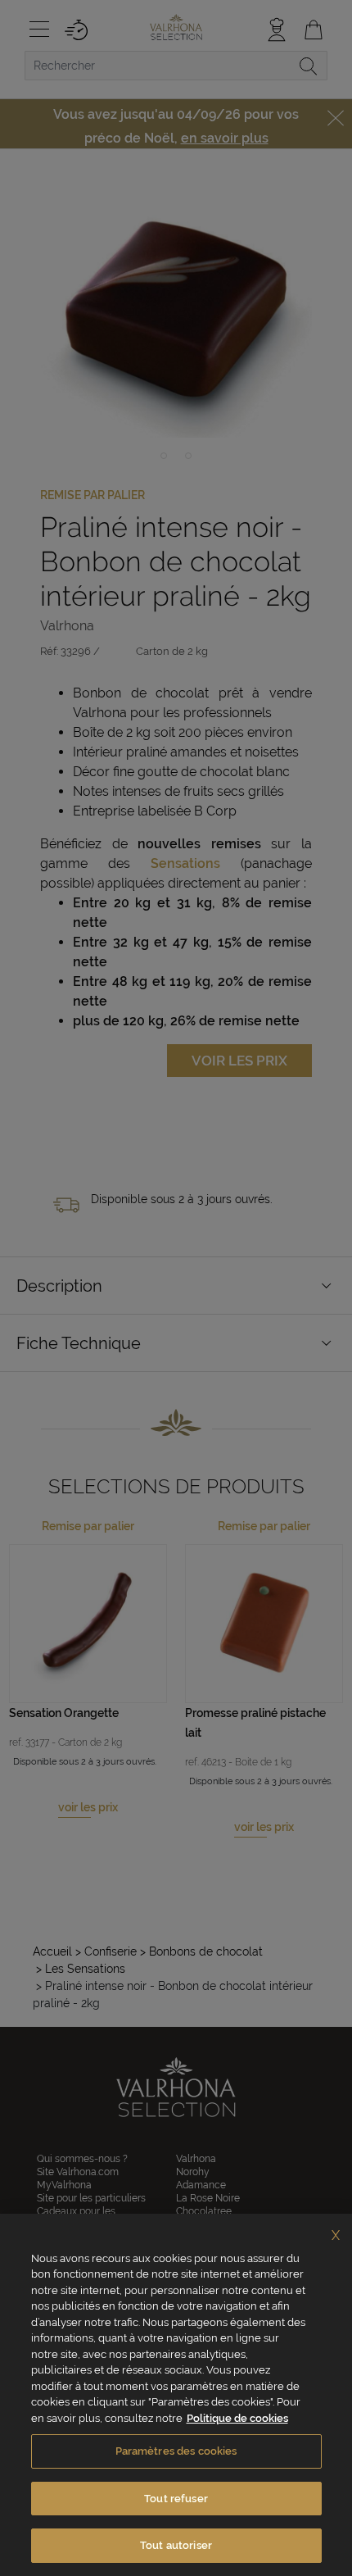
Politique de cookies (237, 2418)
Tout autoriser (176, 2545)
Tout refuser (176, 2499)
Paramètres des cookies (176, 2451)
